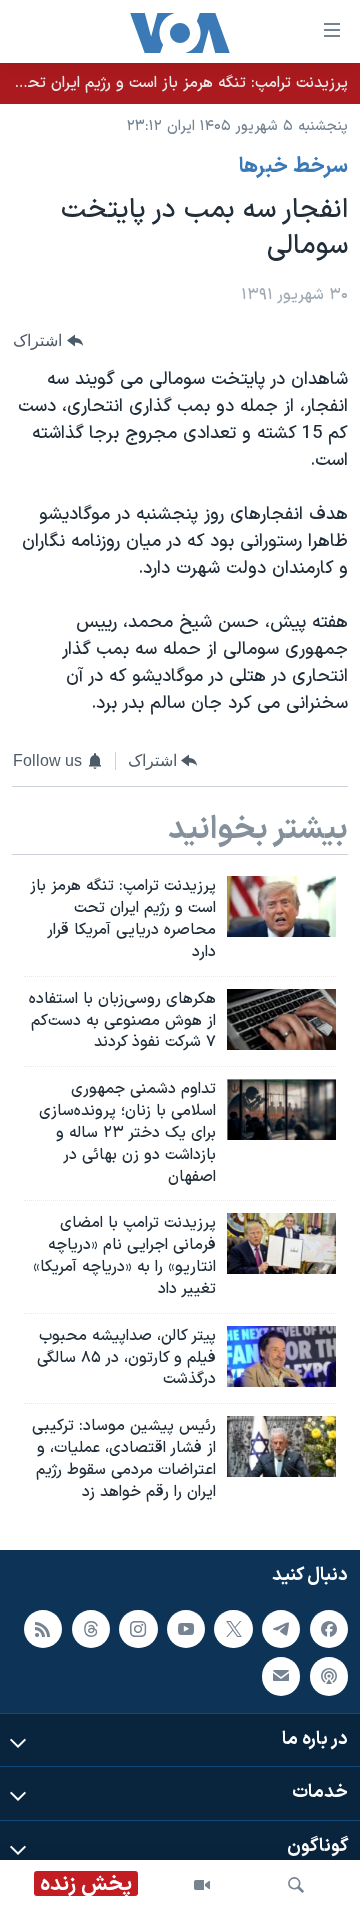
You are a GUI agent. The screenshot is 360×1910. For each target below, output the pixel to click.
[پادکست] (329, 1676)
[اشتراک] (281, 1676)
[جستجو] (296, 1885)
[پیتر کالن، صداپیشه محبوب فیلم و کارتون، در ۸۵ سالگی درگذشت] (281, 1356)
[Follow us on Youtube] (186, 1628)
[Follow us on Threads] (91, 1628)
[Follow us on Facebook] (329, 1628)
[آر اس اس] (43, 1628)
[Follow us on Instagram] (138, 1628)
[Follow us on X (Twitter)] (233, 1628)
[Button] (48, 340)
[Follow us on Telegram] (281, 1628)
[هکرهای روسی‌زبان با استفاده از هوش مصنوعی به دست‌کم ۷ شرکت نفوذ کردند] (281, 1019)
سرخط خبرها (293, 167)
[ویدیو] (202, 1885)
